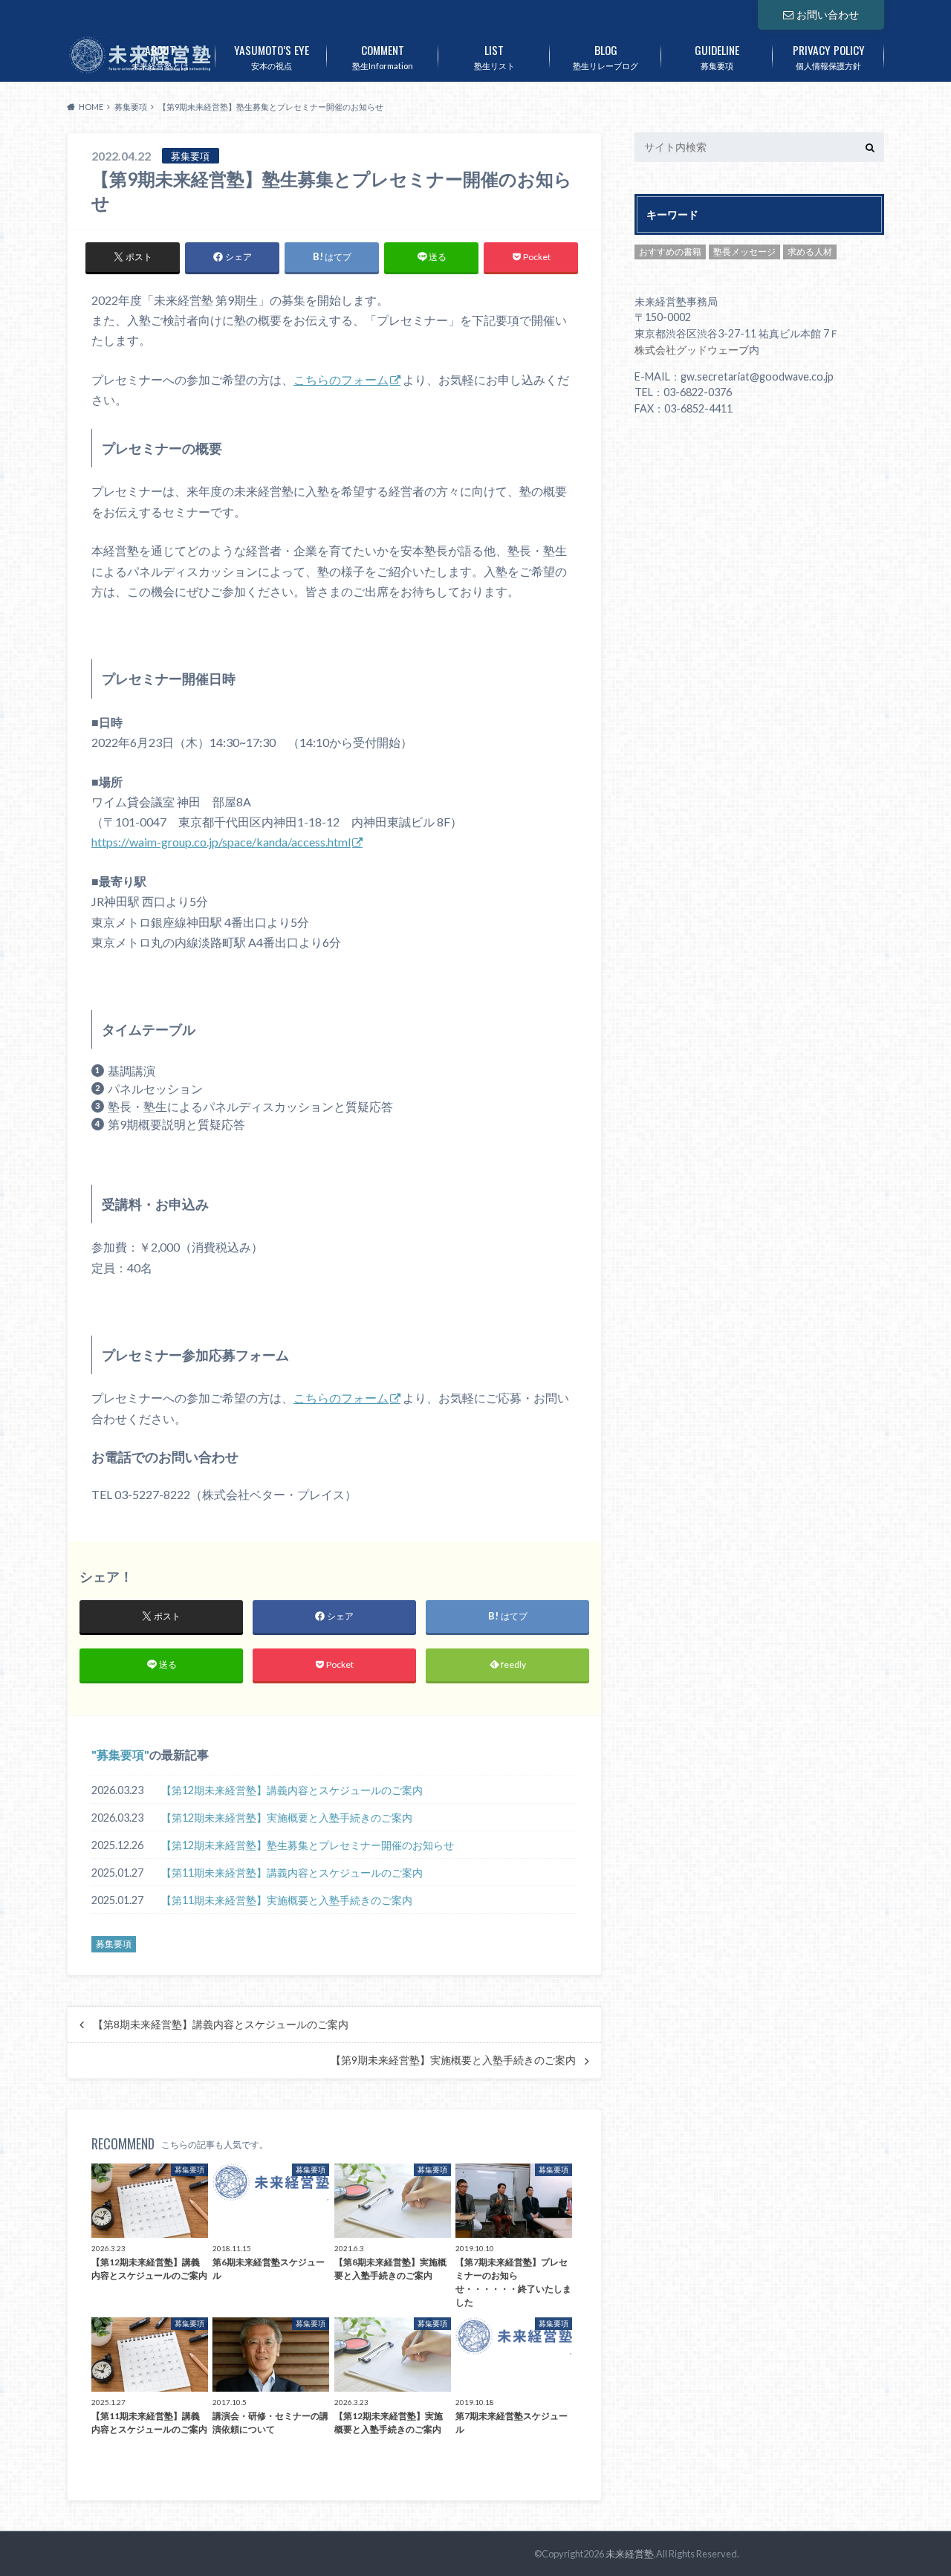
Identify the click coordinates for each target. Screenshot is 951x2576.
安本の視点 (272, 56)
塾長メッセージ (744, 252)
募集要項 (717, 56)
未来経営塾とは (160, 56)
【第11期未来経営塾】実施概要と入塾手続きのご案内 (287, 1900)
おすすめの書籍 (670, 252)
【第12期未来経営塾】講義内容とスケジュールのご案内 (292, 1790)
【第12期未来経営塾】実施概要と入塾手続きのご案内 (287, 1818)
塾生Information (383, 56)
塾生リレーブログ (606, 56)
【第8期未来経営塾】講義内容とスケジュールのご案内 (221, 2025)
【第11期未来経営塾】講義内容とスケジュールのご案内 (292, 1873)
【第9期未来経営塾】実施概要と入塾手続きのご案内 (453, 2060)
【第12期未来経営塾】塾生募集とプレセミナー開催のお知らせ (308, 1845)
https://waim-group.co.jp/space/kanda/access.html (221, 842)
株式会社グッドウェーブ (692, 350)
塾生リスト (494, 56)
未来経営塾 (630, 2554)
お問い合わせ (828, 14)
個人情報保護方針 (829, 56)
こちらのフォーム (341, 379)
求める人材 (810, 252)
